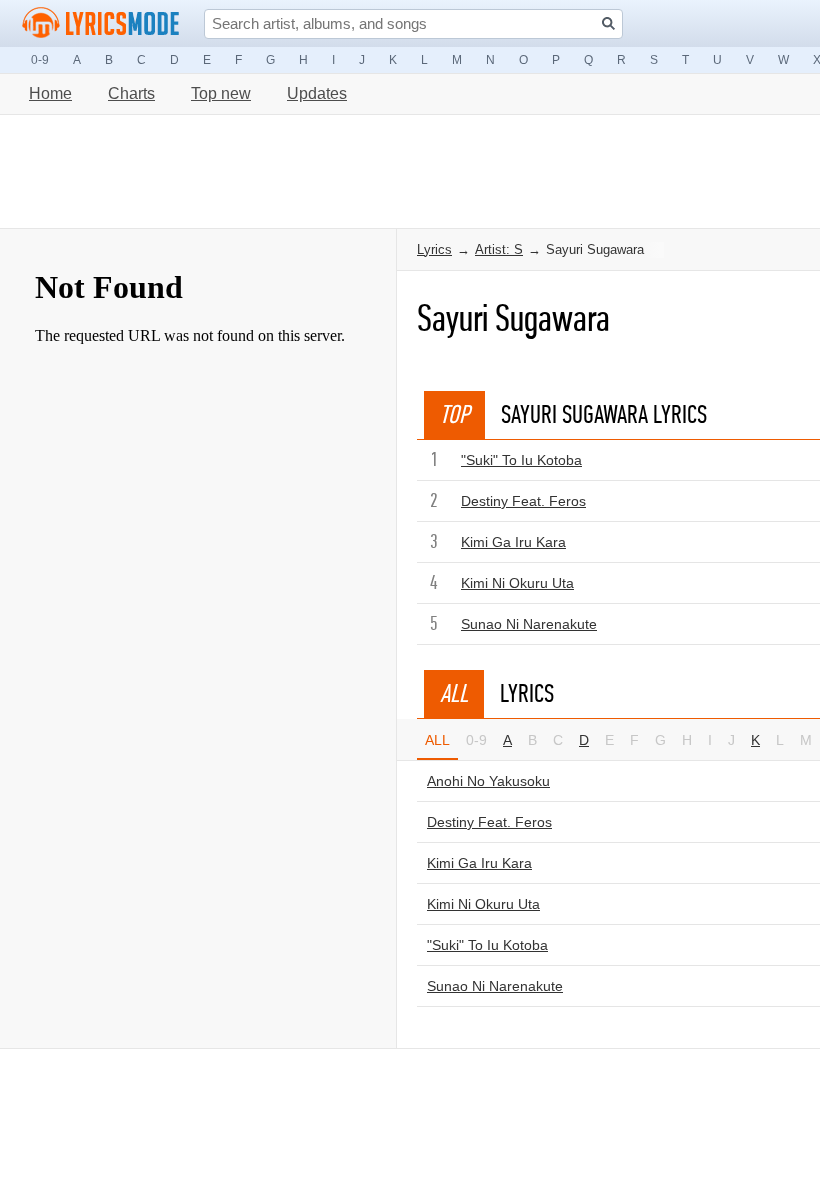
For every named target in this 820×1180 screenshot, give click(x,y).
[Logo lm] (101, 23)
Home (50, 93)
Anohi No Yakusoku (488, 781)
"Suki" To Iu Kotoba (521, 460)
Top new (221, 93)
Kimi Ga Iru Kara (513, 542)
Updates (317, 93)
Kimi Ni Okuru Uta (517, 583)
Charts (131, 93)
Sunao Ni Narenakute (529, 624)
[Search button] (608, 23)
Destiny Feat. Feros (523, 501)
